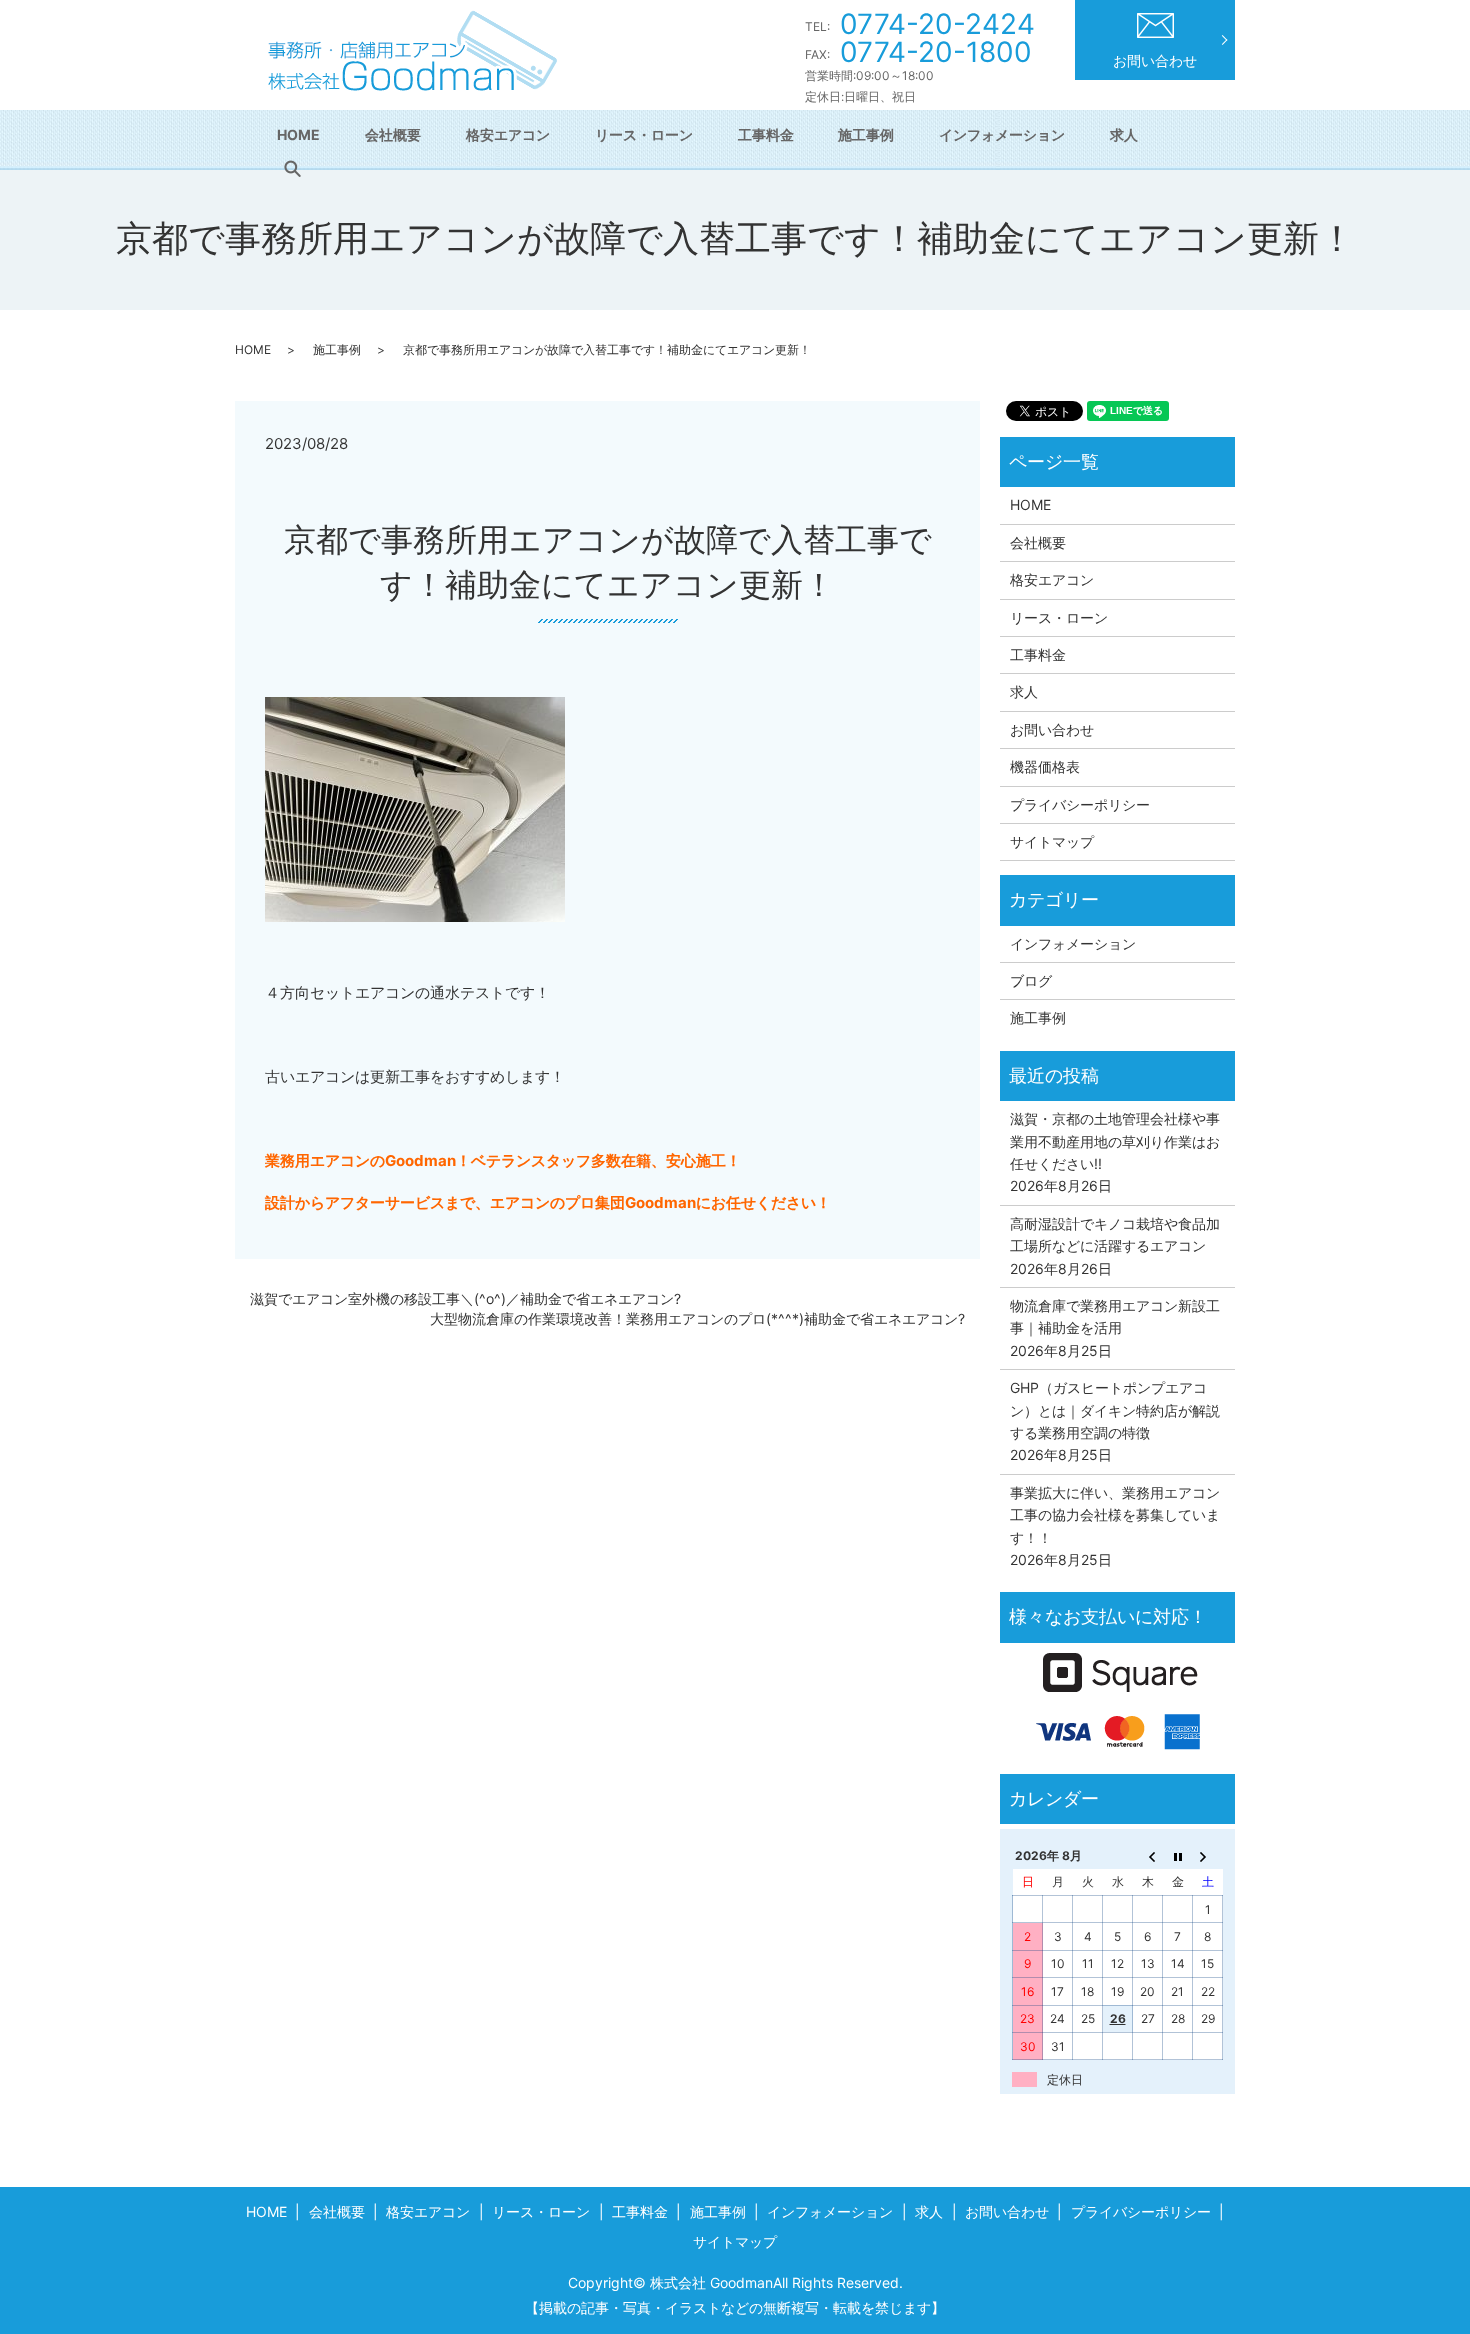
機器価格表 (1045, 766)
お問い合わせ (1155, 60)
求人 (1124, 134)
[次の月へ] (1208, 1855)
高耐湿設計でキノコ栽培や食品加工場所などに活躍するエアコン (1115, 1234)
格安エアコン (508, 134)
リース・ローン (644, 134)
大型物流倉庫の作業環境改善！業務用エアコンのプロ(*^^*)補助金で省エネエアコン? (697, 1318)
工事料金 (766, 134)
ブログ (1031, 980)
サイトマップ (1052, 841)
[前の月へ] (1148, 1855)
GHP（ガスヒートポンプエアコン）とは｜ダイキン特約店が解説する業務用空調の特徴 (1115, 1410)
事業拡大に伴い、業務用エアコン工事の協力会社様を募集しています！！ (1115, 1515)
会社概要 (393, 134)
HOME (298, 134)
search (292, 169)
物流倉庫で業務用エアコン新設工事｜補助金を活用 (1115, 1316)
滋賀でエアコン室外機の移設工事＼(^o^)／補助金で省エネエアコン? (465, 1298)
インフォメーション (1002, 134)
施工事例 (866, 134)
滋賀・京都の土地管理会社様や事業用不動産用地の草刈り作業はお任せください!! (1115, 1141)
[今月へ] (1178, 1855)
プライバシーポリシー (1080, 804)
